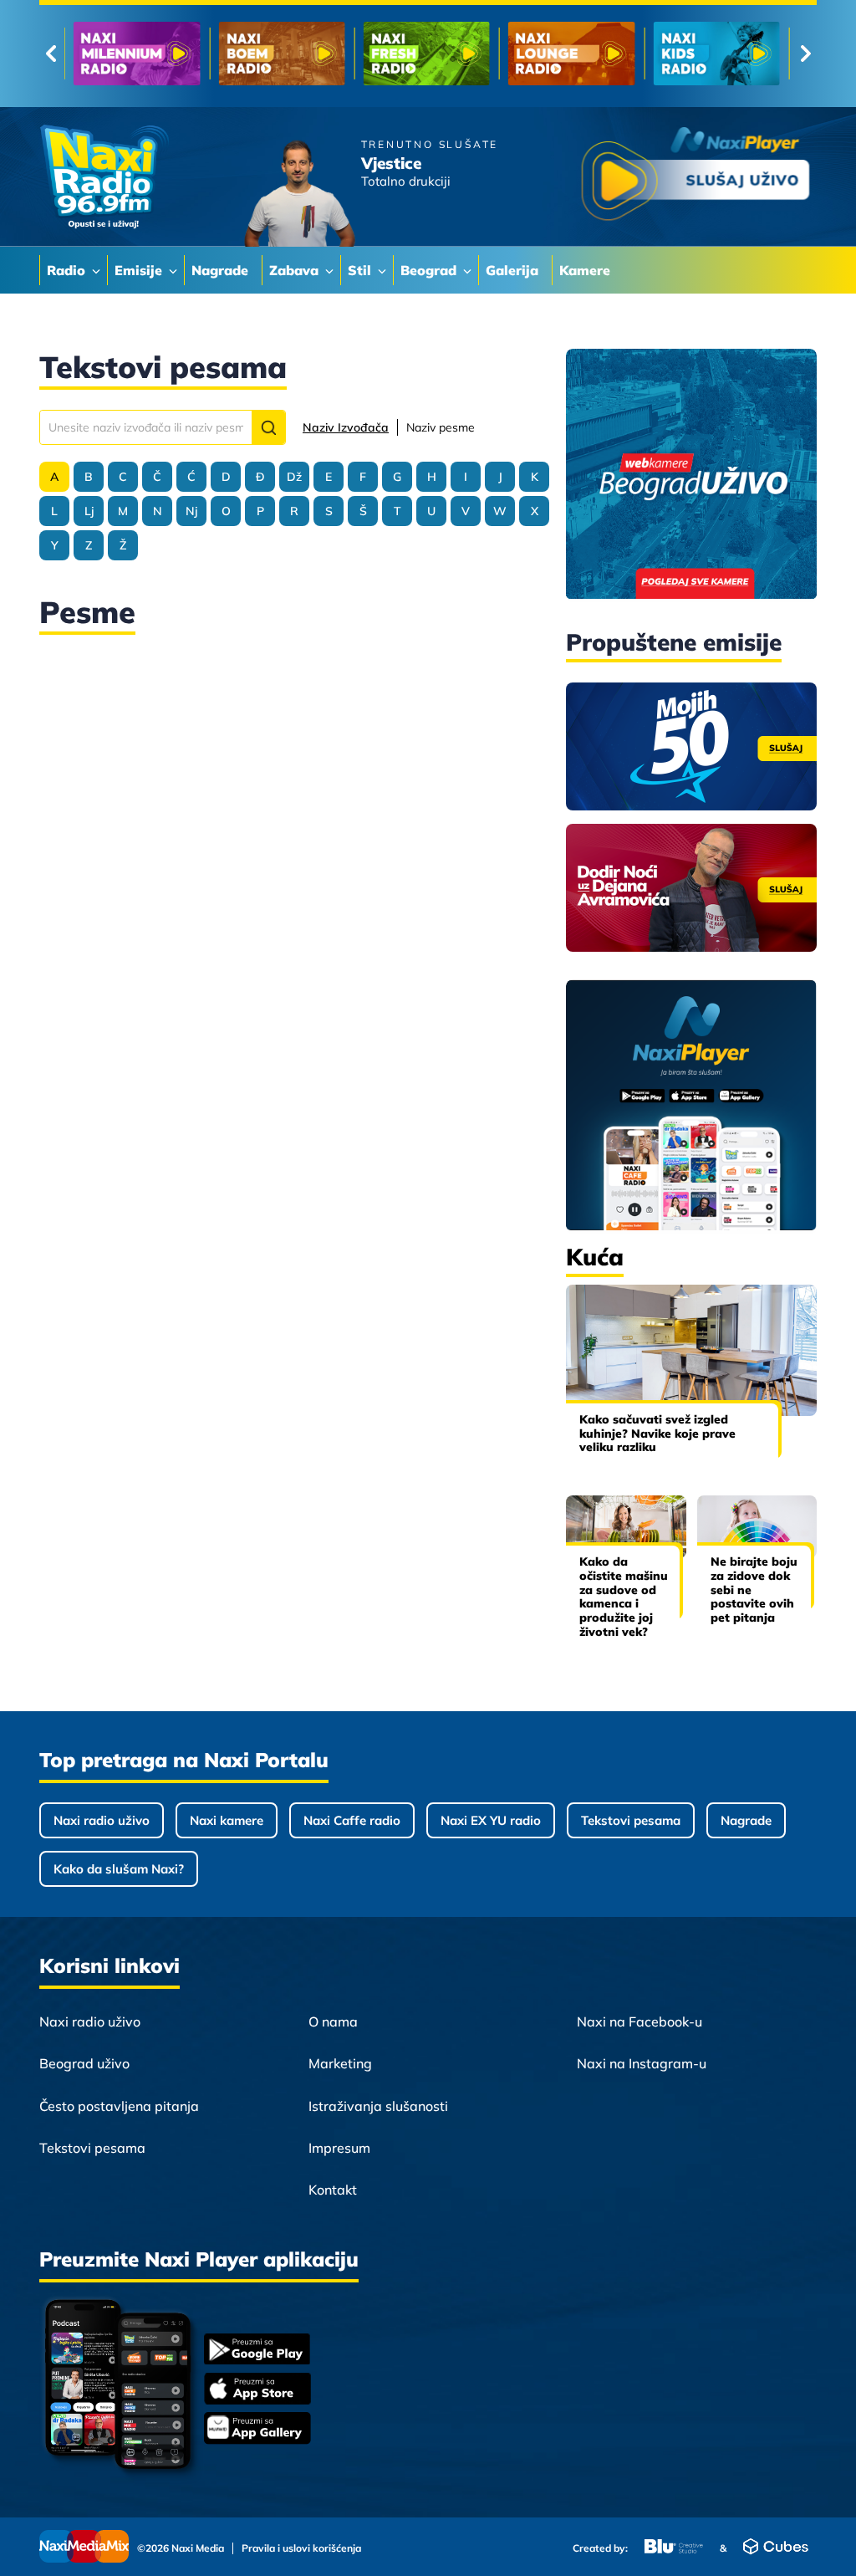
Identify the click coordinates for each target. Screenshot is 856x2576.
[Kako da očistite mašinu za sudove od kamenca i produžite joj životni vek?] (626, 1527)
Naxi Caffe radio (352, 1820)
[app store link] (257, 2390)
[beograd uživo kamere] (691, 475)
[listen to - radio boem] (281, 54)
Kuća (595, 1257)
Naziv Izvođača (346, 427)
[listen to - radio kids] (717, 54)
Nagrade (746, 1820)
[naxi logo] (104, 177)
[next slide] (805, 54)
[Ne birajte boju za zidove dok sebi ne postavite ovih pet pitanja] (757, 1527)
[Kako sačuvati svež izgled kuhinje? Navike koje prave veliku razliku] (691, 1350)
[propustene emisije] (691, 746)
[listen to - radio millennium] (137, 54)
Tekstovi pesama (631, 1820)
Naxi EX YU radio (491, 1820)
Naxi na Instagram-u (642, 2063)
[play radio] (695, 177)
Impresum (339, 2148)
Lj (89, 511)
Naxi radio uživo (102, 1820)
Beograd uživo (84, 2063)
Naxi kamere (227, 1820)
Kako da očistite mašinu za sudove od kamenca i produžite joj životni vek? (624, 1597)
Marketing (340, 2063)
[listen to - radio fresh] (427, 54)
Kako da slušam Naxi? (119, 1869)
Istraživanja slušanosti (378, 2106)
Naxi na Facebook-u (639, 2021)
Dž (294, 477)
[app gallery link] (257, 2430)
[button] (268, 427)
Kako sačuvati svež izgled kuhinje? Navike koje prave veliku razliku (657, 1434)
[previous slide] (51, 54)
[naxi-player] (691, 1107)
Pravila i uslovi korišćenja (301, 2548)
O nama (333, 2021)
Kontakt (333, 2190)
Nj (191, 511)
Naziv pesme (441, 427)
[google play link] (257, 2351)
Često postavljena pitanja (119, 2106)
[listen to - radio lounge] (571, 54)
